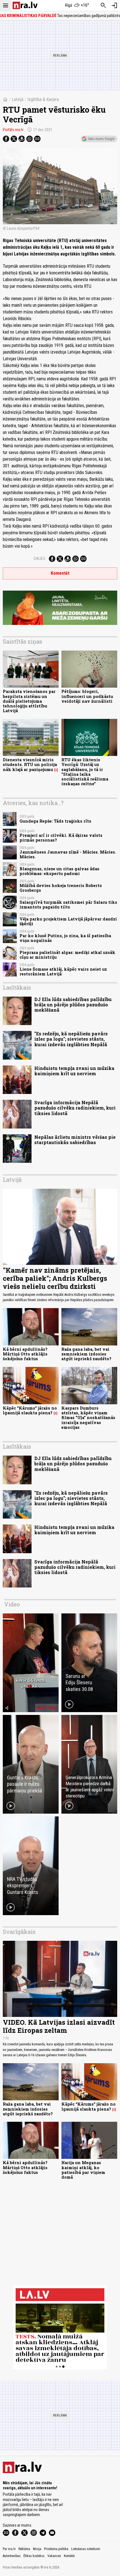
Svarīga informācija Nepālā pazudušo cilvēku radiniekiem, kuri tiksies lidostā (75, 1108)
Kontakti (69, 2556)
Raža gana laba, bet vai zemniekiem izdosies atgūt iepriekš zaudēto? (86, 1354)
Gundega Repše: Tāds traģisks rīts (55, 821)
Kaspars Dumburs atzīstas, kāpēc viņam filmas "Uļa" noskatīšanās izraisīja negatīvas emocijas (88, 1418)
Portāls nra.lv (13, 130)
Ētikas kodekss (34, 2556)
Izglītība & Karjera (43, 99)
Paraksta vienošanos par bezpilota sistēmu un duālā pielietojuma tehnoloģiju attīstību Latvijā (29, 701)
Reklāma (24, 2549)
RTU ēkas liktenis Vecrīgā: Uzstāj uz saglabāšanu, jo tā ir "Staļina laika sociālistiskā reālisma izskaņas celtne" (85, 772)
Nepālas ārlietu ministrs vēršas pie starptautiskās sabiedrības (75, 1140)
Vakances (54, 2556)
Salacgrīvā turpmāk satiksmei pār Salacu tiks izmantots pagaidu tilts (68, 905)
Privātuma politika (56, 2549)
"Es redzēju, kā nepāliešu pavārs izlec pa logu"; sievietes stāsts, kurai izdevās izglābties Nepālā (71, 1039)
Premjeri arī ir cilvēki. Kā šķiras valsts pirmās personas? (61, 838)
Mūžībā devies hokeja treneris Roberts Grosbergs (61, 888)
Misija (37, 2549)
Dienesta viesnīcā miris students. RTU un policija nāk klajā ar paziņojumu (30, 765)
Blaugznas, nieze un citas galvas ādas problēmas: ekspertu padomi (59, 871)
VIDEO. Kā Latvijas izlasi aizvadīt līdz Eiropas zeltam (59, 2026)
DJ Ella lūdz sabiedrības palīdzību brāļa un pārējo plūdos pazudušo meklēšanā (73, 1005)
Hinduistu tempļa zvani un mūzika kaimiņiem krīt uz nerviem (74, 1071)
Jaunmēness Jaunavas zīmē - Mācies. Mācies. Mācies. (68, 854)
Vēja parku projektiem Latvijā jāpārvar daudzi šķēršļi (68, 921)
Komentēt (60, 573)
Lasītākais (17, 987)
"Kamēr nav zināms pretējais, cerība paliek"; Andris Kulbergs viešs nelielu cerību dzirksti (55, 1278)
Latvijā (18, 99)
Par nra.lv (9, 2549)
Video (12, 1604)
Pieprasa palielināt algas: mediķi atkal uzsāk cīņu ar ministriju (67, 955)
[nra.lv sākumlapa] (25, 5)
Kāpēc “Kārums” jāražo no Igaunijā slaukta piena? (30, 1410)
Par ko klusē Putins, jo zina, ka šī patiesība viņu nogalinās (65, 938)
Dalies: (40, 559)
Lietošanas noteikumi (86, 2549)
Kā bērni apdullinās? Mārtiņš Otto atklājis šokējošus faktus (25, 1354)
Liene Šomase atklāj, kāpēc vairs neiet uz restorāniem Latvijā (63, 972)
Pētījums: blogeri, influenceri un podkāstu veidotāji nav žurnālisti (87, 696)
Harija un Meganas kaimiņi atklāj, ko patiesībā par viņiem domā (83, 2170)
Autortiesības (12, 2556)
